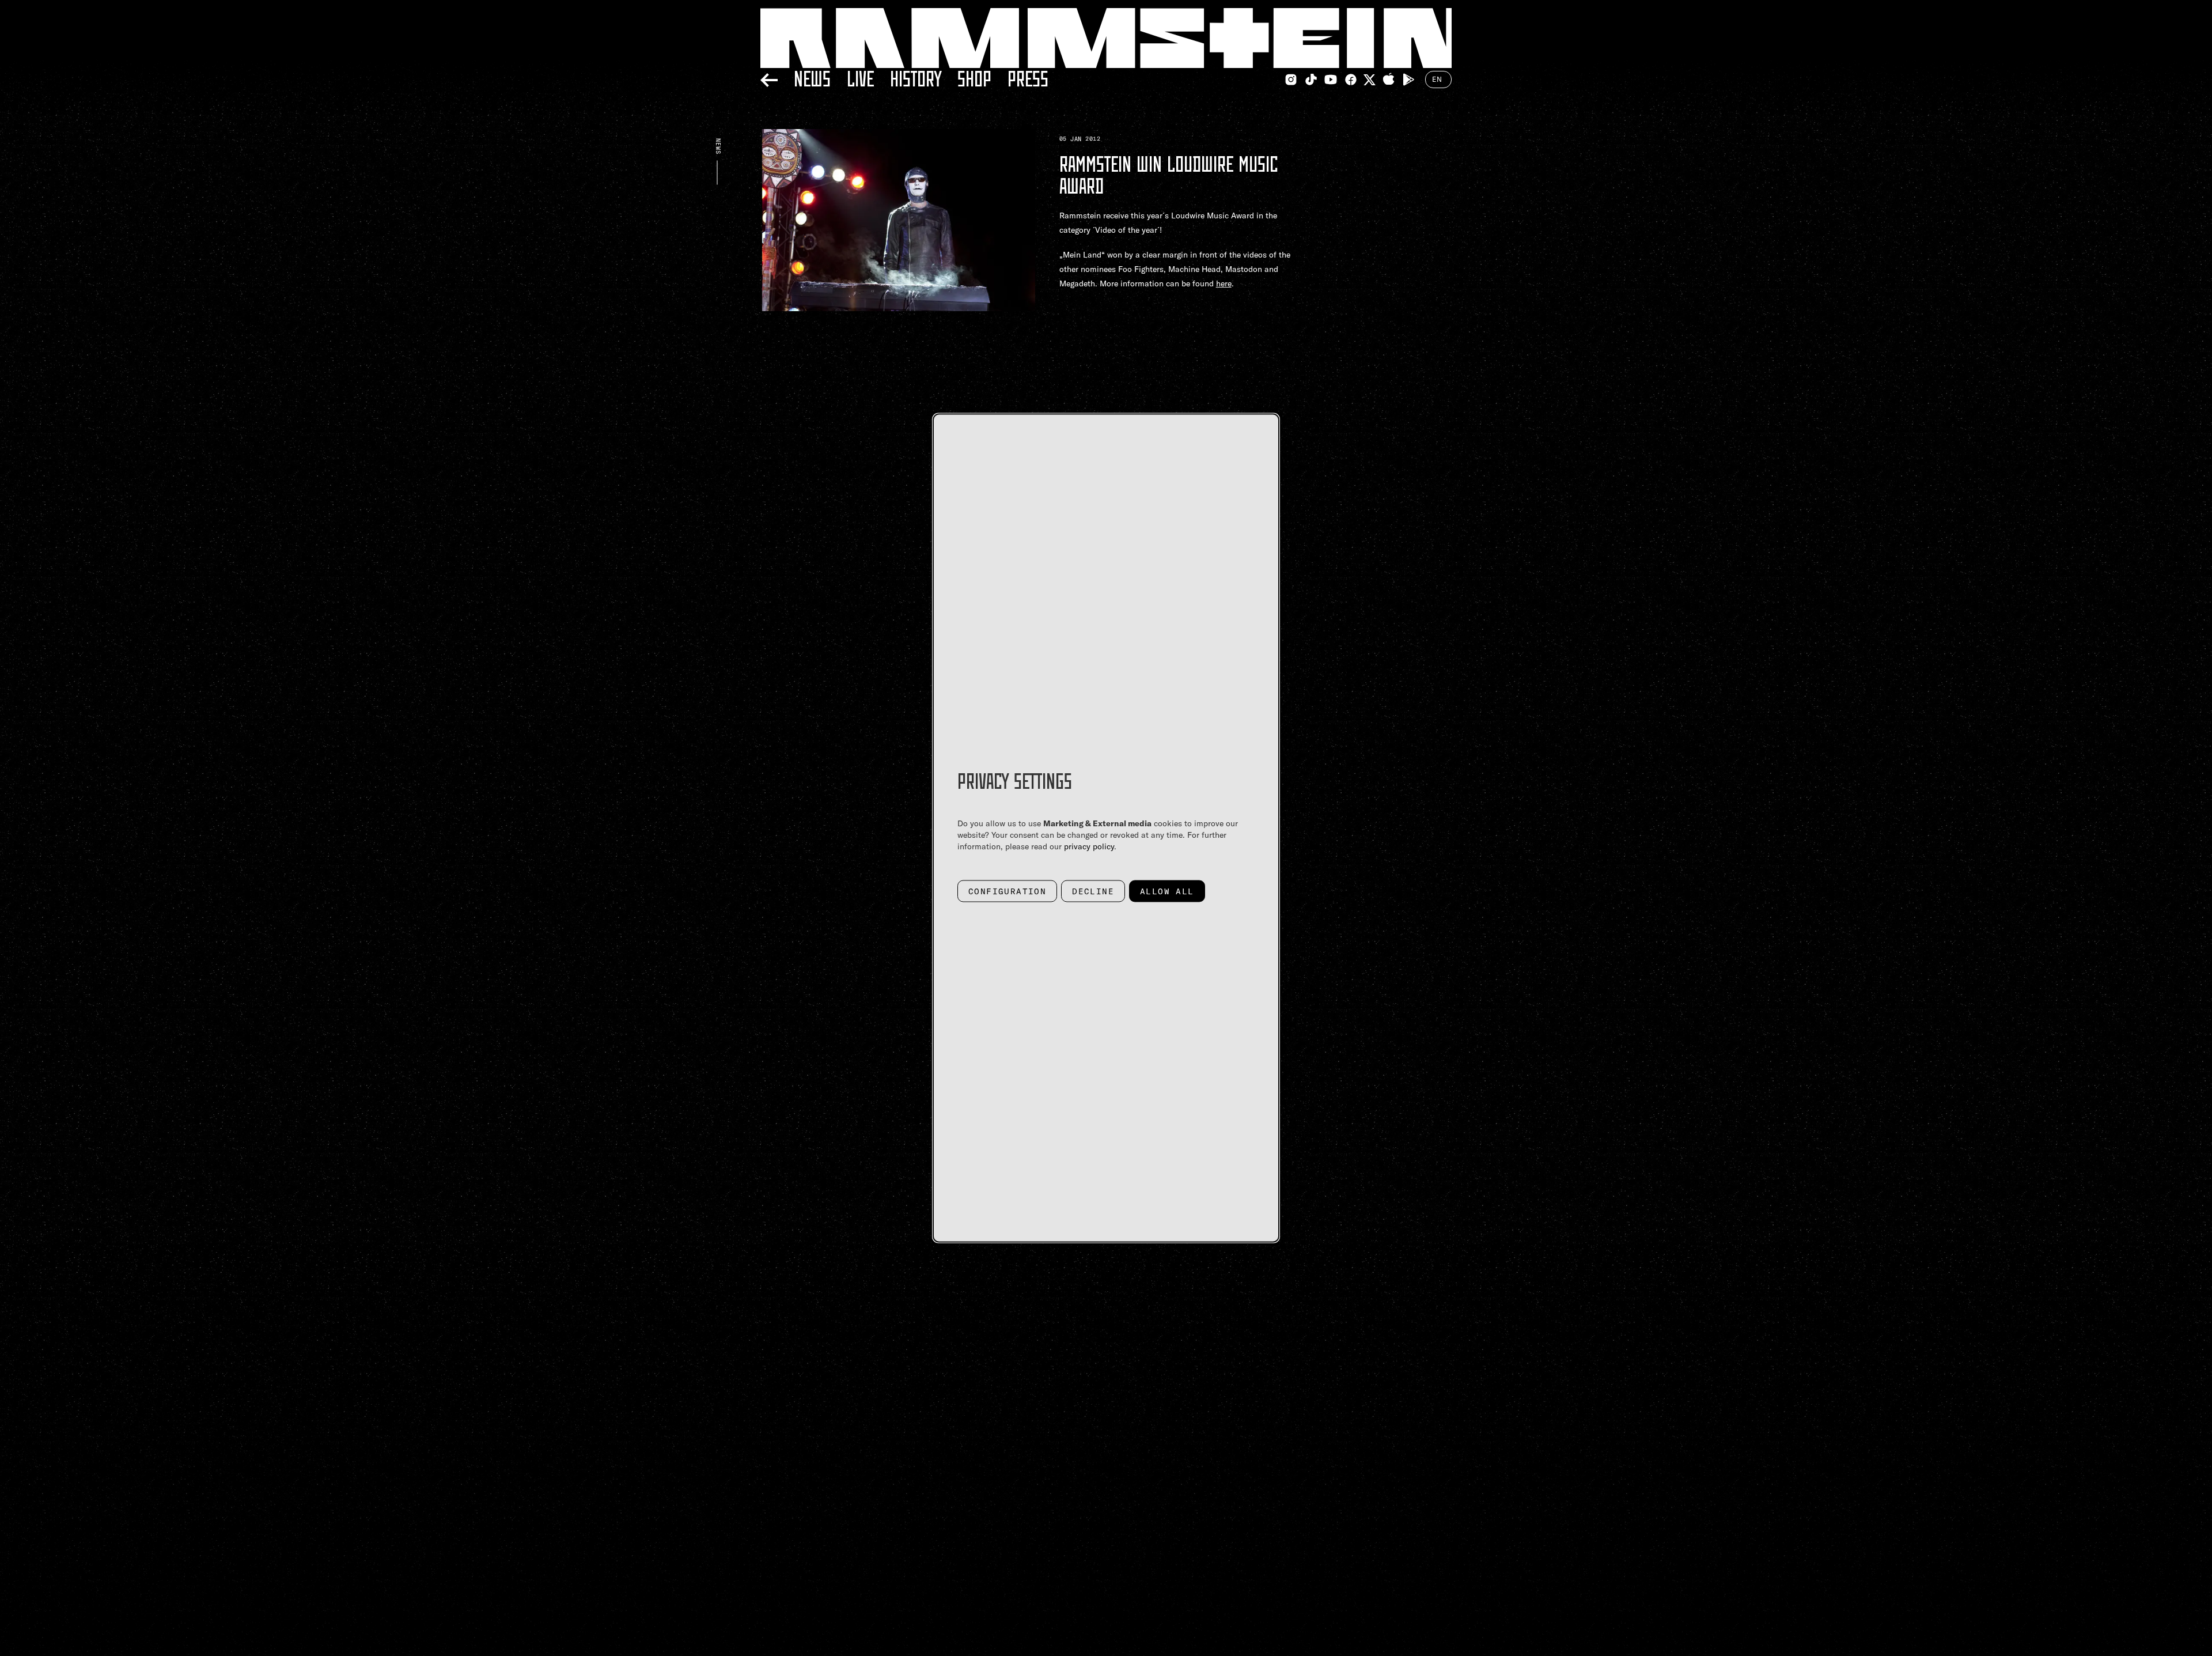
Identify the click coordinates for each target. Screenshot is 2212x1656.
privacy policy (1089, 846)
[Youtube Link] (1331, 80)
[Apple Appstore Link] (1389, 80)
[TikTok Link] (1311, 80)
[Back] (769, 78)
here (1224, 283)
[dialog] (1106, 828)
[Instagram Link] (1291, 80)
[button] (899, 270)
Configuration (1007, 891)
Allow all (1167, 891)
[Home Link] (1106, 38)
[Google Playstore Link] (1408, 80)
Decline (1093, 891)
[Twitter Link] (1370, 80)
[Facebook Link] (1351, 80)
